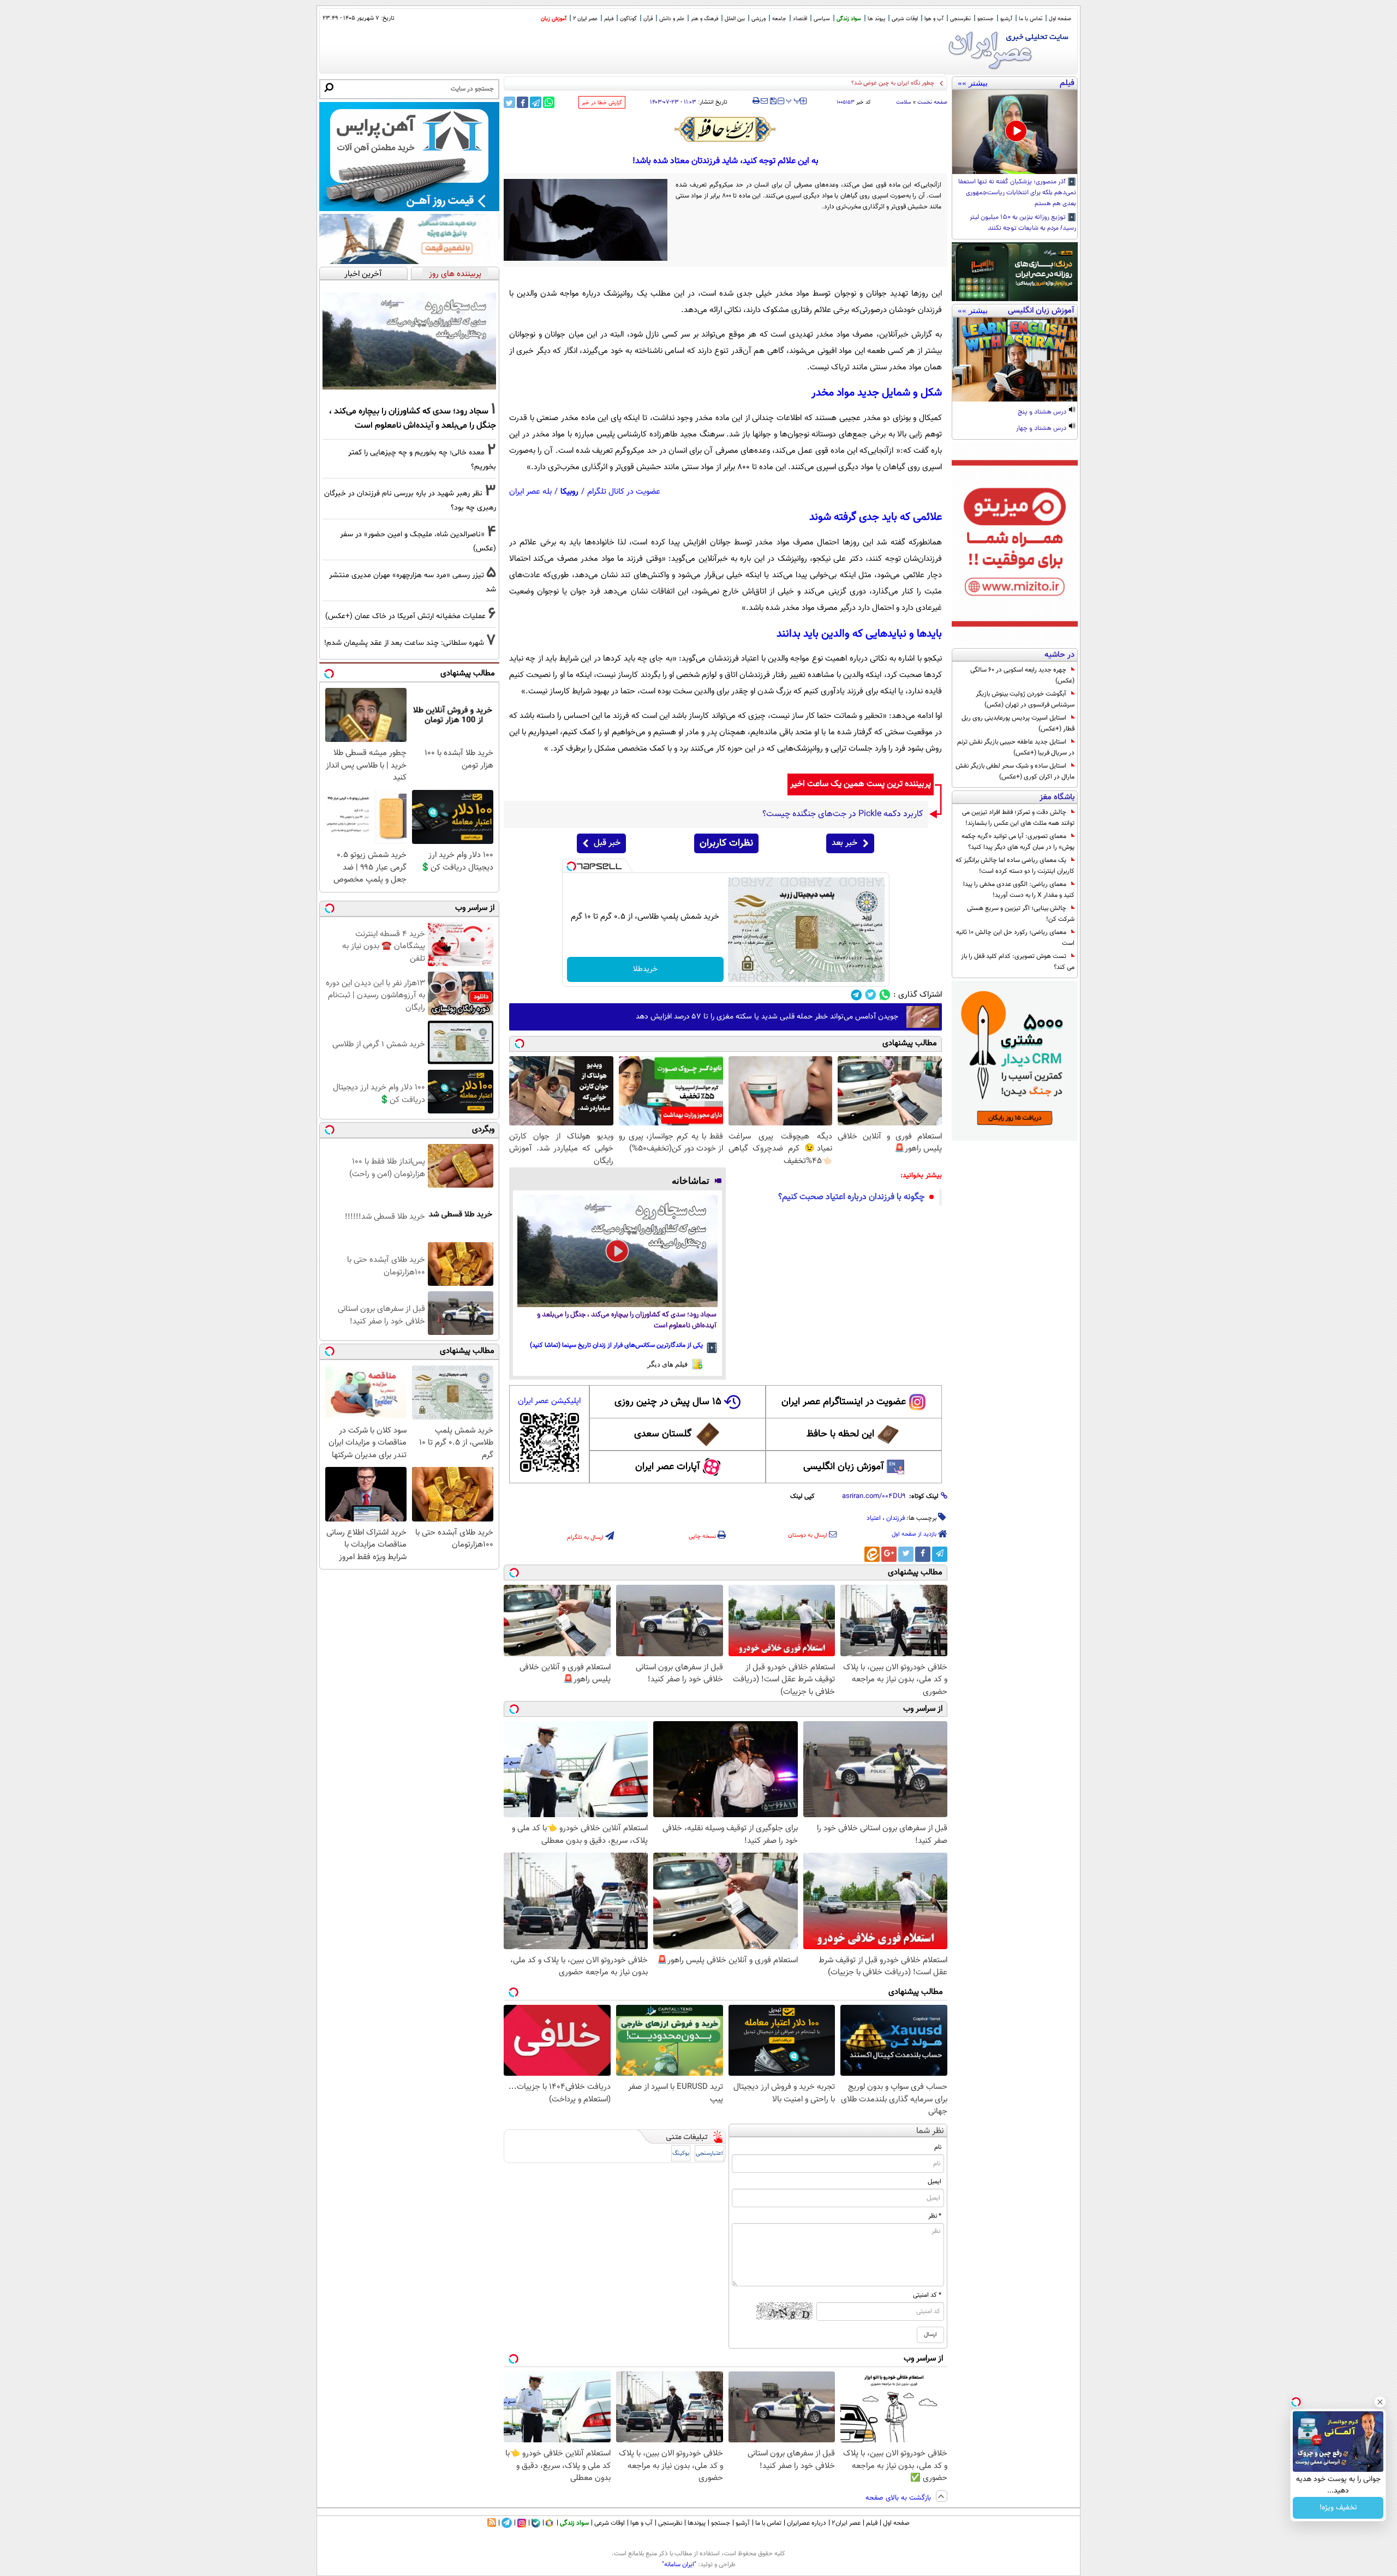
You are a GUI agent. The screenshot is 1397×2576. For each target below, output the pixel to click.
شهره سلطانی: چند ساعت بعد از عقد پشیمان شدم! (404, 643)
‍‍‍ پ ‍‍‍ (793, 100)
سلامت (904, 102)
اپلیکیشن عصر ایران (549, 1401)
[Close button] (1380, 2402)
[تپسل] (571, 866)
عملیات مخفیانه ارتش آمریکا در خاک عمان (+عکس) (871, 83)
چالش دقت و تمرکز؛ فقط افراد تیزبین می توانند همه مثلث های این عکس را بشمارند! (1018, 818)
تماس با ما (1031, 19)
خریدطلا (645, 969)
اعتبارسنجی (709, 2153)
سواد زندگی (849, 19)
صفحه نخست (932, 102)
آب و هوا (934, 19)
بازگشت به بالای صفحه (899, 2498)
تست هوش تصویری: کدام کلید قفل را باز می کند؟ (1018, 962)
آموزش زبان (554, 19)
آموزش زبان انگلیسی (844, 1467)
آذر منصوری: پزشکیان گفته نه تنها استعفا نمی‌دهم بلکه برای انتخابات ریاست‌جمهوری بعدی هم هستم (1017, 193)
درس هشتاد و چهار (1042, 429)
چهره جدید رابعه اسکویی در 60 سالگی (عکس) (1022, 675)
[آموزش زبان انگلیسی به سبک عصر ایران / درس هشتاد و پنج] (1015, 360)
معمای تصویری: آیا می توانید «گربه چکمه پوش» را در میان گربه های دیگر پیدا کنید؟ (1018, 842)
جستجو (986, 19)
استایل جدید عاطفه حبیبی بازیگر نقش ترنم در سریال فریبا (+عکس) (1016, 747)
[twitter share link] (509, 102)
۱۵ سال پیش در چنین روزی (668, 1402)
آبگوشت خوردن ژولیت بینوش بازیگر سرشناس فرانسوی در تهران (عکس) (1025, 699)
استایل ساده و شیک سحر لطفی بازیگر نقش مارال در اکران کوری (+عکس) (1015, 771)
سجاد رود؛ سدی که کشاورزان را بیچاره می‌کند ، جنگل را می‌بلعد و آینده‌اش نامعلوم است (627, 1320)
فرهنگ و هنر (705, 19)
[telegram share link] (536, 102)
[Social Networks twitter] (871, 995)
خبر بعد (844, 843)
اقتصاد (800, 19)
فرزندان (895, 1518)
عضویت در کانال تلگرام (624, 492)
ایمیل (935, 2182)
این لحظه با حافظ (840, 1434)
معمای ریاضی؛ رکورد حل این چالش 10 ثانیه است (1015, 938)
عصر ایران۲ (846, 2523)
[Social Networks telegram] (856, 995)
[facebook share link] (523, 102)
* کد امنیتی (927, 2295)
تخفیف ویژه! (1338, 2508)
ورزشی (759, 19)
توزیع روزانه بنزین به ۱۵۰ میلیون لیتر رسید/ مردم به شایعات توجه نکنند (1023, 223)
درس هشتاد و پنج (1043, 412)
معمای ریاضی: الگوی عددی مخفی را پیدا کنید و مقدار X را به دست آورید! (1019, 890)
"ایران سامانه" (679, 2565)
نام (938, 2147)
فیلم (609, 19)
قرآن (648, 19)
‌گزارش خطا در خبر (602, 103)
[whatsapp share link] (549, 102)
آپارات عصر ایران (668, 1467)
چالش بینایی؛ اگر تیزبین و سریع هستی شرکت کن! (1021, 914)
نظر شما (930, 2131)
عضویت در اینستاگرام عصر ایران (844, 1402)
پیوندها (697, 2523)
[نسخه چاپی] (756, 101)
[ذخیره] (773, 102)
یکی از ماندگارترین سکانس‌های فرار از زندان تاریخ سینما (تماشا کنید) (616, 1345)
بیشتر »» (973, 83)
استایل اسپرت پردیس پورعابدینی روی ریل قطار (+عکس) (1018, 723)
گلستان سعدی (663, 1434)
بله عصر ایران (530, 492)
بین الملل (735, 19)
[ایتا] (872, 1554)
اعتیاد (874, 1518)
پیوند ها (876, 19)
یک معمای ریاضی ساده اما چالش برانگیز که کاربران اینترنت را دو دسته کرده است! (1015, 866)
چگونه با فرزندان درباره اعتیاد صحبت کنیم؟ (851, 1197)
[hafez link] (726, 129)
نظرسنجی (960, 19)
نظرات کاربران (726, 843)
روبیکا (569, 492)
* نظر (935, 2216)
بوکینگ (681, 2153)
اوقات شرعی (905, 19)
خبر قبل (607, 843)
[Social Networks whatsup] (885, 995)
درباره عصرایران (807, 2523)
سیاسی (822, 19)
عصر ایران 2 (585, 19)
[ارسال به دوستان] (764, 101)
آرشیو (1006, 19)
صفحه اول (1060, 19)
